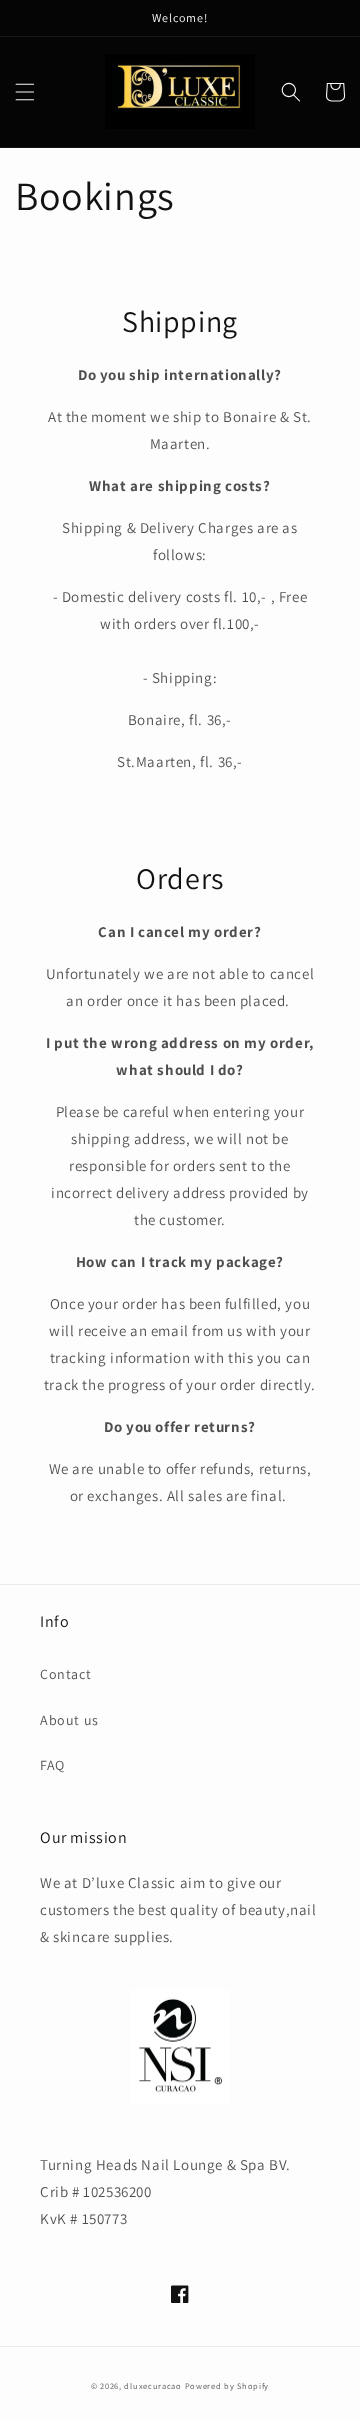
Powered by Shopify (227, 2385)
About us (69, 1720)
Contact (65, 1674)
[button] (25, 92)
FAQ (52, 1765)
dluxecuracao (152, 2385)
